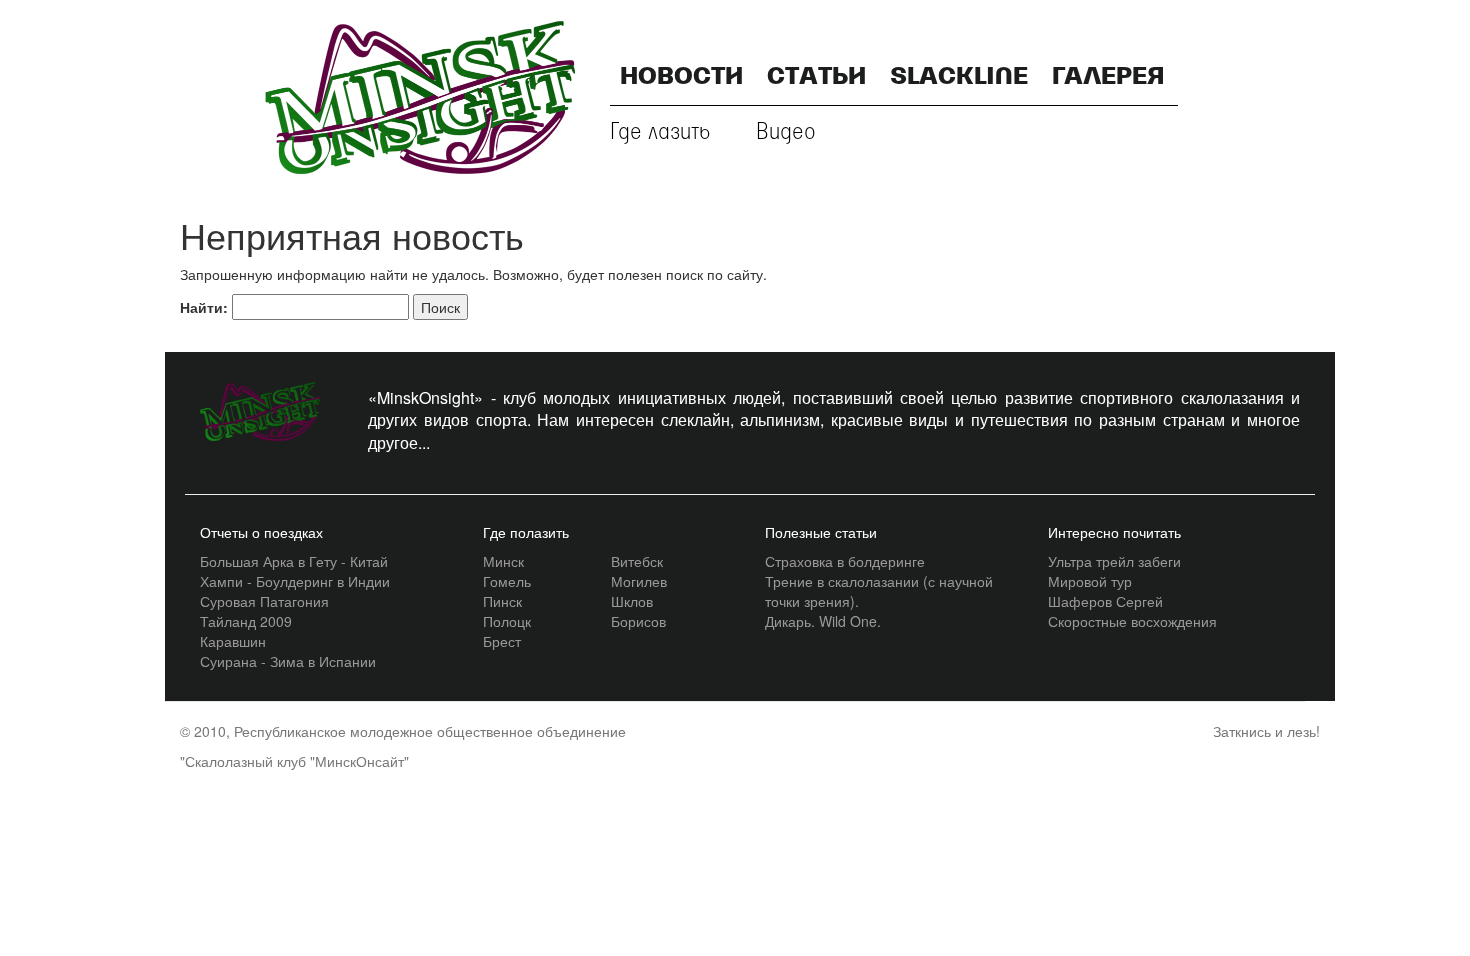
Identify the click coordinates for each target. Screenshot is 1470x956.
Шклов (632, 601)
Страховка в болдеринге (845, 561)
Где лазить (660, 132)
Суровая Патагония (264, 601)
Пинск (502, 601)
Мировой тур (1090, 581)
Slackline (959, 78)
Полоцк (507, 621)
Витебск (637, 561)
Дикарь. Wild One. (823, 621)
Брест (502, 641)
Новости (681, 78)
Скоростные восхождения (1132, 621)
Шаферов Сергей (1105, 601)
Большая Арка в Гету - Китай (294, 561)
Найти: (204, 307)
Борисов (638, 621)
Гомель (507, 581)
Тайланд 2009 (246, 621)
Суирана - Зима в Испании (288, 661)
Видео (786, 132)
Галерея (1108, 78)
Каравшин (233, 641)
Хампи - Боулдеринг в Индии (295, 581)
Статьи (816, 78)
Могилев (639, 581)
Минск (503, 561)
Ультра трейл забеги (1114, 561)
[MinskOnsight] (420, 95)
